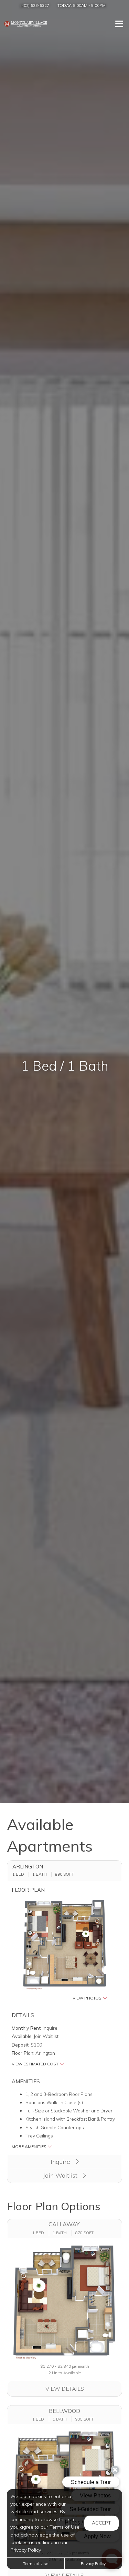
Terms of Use (36, 2563)
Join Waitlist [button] (61, 2175)
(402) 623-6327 (35, 5)
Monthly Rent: (27, 2028)
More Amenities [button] (30, 2147)
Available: (22, 2036)
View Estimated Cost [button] (36, 2064)
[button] (65, 1950)
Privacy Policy (93, 2563)
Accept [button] (101, 2523)
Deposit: (21, 2045)
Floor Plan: (23, 2053)
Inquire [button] (61, 2162)
